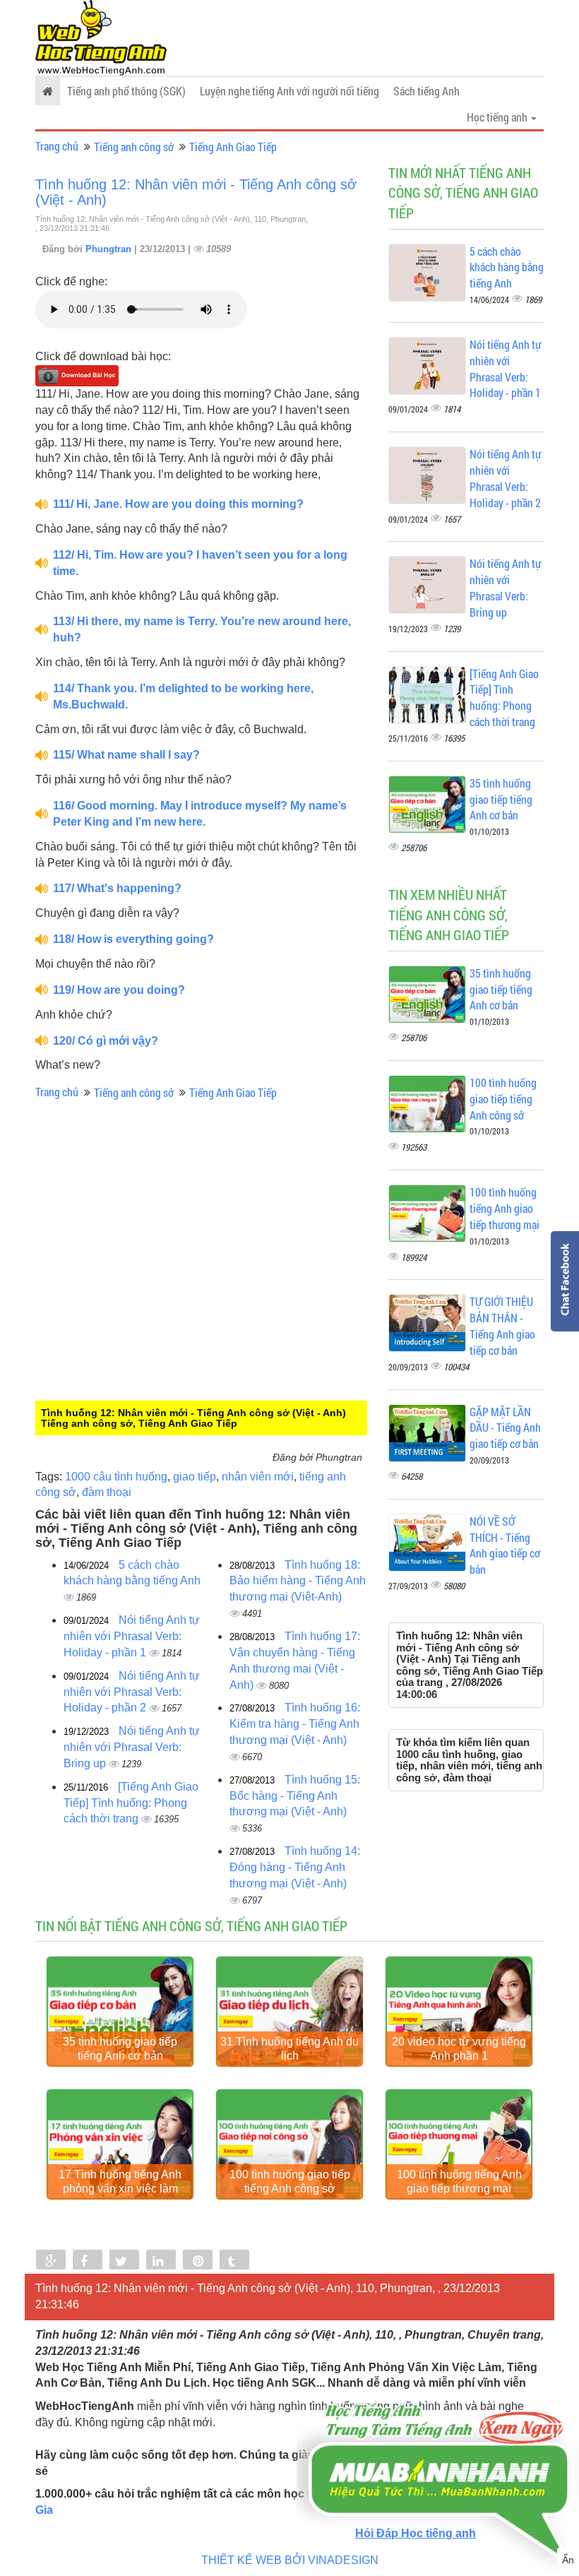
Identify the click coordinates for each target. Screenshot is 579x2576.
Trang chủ (57, 146)
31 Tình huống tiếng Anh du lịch (289, 2049)
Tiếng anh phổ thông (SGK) (126, 91)
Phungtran (110, 249)
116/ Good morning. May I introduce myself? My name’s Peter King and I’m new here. (200, 814)
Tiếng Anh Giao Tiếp (233, 147)
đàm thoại (107, 1492)
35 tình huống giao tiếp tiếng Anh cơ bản (501, 799)
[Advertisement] (152, 1307)
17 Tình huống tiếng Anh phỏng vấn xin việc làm (120, 2182)
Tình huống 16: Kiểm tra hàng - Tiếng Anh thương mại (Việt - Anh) (295, 1724)
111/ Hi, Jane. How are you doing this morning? (178, 504)
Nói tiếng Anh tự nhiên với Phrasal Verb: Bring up (132, 1747)
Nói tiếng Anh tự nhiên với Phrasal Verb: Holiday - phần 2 (132, 1692)
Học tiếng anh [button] (498, 117)
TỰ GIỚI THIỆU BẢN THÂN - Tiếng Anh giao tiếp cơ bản (502, 1326)
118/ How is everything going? (133, 939)
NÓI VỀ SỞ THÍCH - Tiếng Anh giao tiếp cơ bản (505, 1545)
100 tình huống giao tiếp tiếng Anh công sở (503, 1099)
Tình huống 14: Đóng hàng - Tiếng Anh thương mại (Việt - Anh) (295, 1867)
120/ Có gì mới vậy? (106, 1041)
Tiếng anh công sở (134, 147)
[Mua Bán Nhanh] (438, 2439)
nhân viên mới (258, 1477)
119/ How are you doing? (119, 990)
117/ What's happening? (117, 888)
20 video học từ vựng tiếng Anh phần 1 (459, 2049)
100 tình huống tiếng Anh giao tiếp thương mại (505, 1208)
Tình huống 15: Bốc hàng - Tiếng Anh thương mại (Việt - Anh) (295, 1796)
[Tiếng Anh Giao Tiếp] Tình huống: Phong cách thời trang (131, 1803)
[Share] (51, 2261)
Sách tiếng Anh (426, 91)
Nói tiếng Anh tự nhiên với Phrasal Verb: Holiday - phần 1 (132, 1636)
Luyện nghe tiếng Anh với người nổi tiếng (289, 91)
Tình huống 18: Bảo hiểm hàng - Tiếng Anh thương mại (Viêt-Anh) (298, 1581)
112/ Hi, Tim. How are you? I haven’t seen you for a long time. (200, 563)
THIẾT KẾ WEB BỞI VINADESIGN (290, 2560)
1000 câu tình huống (116, 1477)
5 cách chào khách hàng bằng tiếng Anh (507, 267)
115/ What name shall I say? (126, 755)
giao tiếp (195, 1477)
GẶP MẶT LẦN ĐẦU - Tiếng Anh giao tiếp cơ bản (505, 1428)
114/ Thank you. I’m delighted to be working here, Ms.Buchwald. (183, 696)
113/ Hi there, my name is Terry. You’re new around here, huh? (202, 629)
